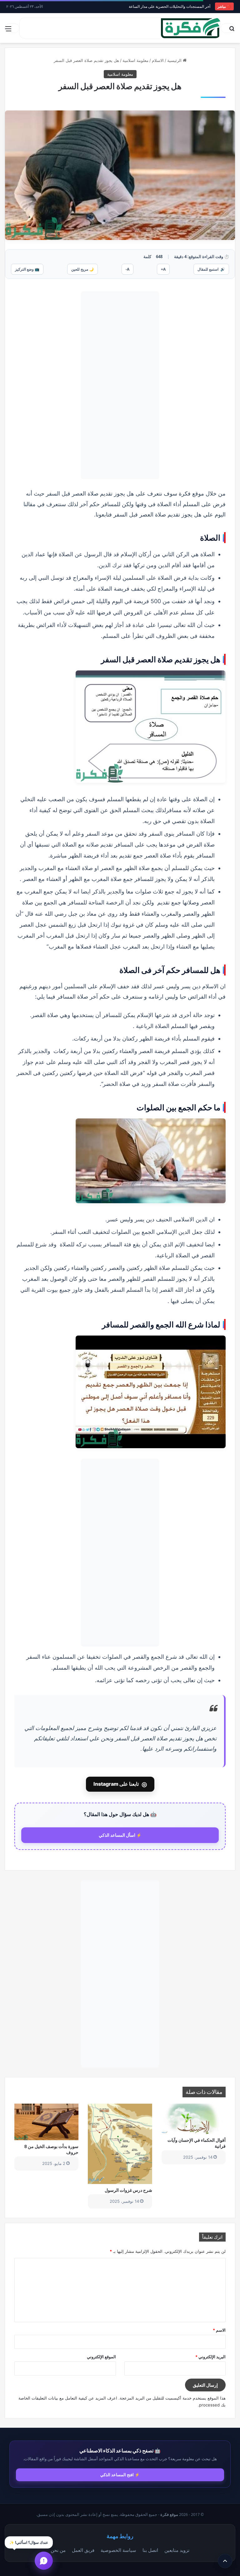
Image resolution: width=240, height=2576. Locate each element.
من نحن (58, 2550)
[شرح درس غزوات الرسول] (120, 2144)
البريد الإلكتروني (210, 2357)
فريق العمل (83, 2550)
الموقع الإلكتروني (101, 2357)
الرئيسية (175, 60)
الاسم (219, 2330)
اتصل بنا (150, 2550)
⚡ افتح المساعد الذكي (120, 2475)
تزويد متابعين (177, 2550)
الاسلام (158, 60)
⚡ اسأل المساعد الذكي (120, 1835)
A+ (163, 269)
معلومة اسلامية (135, 60)
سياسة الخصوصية (118, 2550)
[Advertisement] (120, 385)
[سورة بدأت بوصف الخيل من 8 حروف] (46, 2122)
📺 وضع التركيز (27, 269)
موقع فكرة (169, 2515)
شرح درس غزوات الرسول (128, 2190)
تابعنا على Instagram (120, 1784)
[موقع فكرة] (191, 28)
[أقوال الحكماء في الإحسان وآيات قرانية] (194, 2119)
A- (127, 269)
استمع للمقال (211, 269)
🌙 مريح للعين (82, 269)
